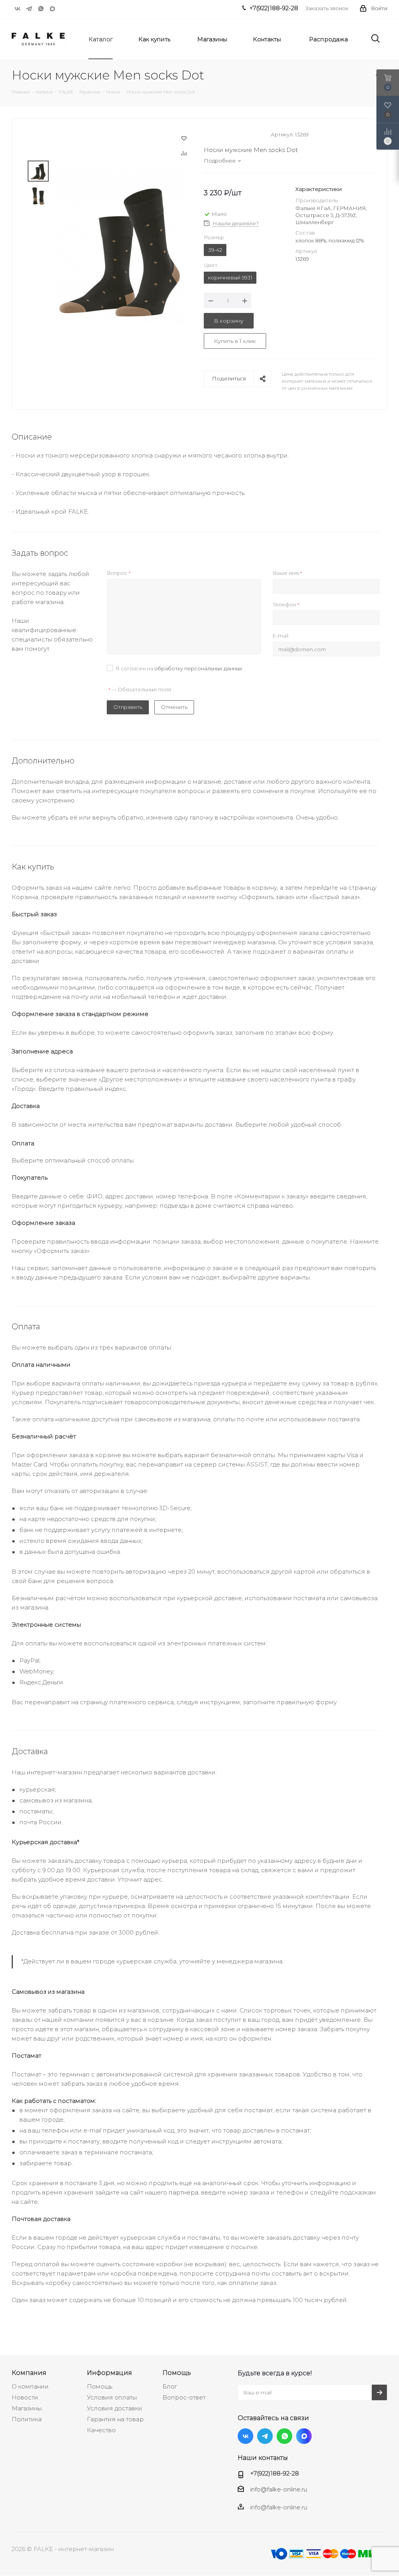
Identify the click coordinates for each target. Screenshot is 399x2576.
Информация (109, 2373)
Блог (170, 2386)
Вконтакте (18, 9)
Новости (25, 2397)
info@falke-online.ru (279, 2489)
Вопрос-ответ (184, 2397)
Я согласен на (179, 668)
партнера (184, 2192)
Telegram (29, 9)
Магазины (27, 2408)
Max (53, 9)
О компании (30, 2386)
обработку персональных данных (198, 668)
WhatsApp (41, 9)
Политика (27, 2419)
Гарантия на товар (115, 2419)
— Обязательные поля (140, 689)
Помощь (100, 2386)
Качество (101, 2430)
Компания (29, 2373)
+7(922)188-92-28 (275, 2473)
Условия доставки (115, 2408)
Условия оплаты (112, 2397)
